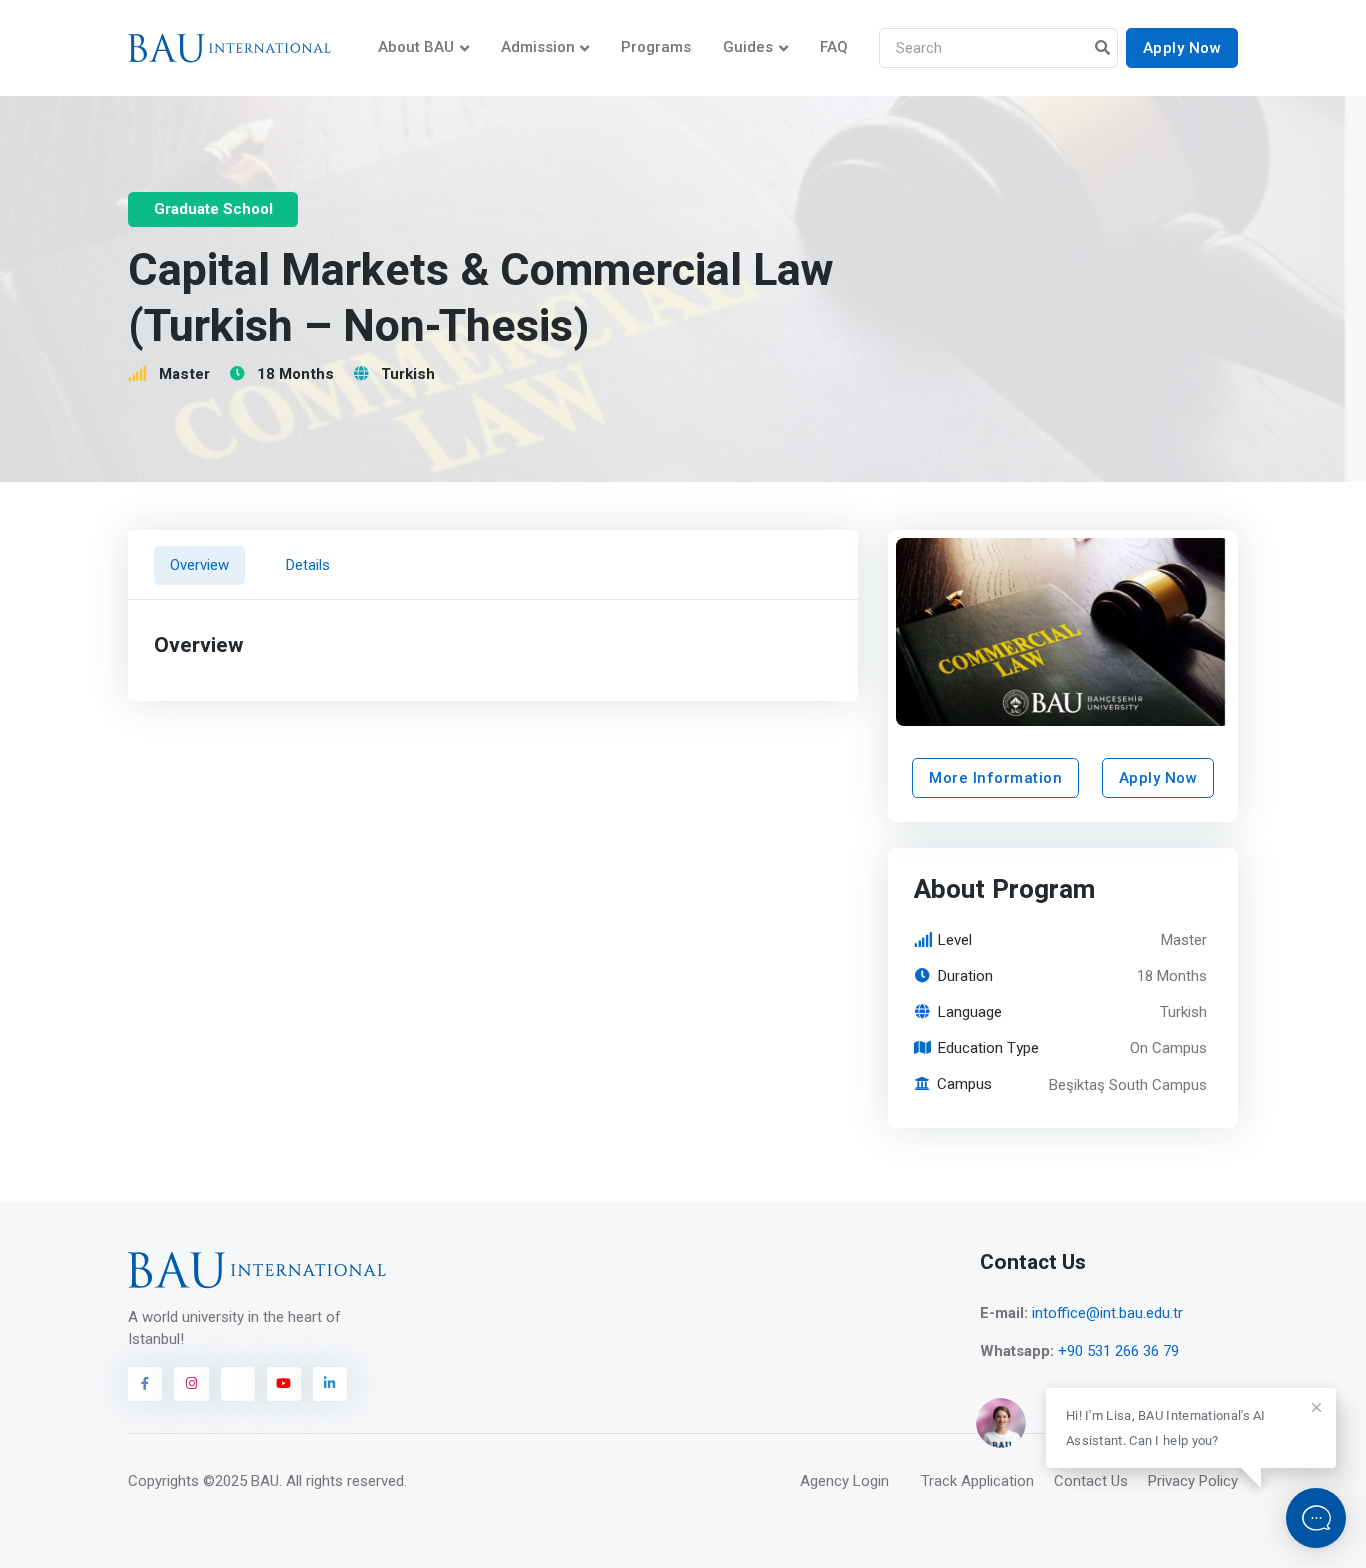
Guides (748, 47)
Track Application (977, 1481)
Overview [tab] (199, 565)
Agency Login (844, 1481)
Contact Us (1091, 1481)
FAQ (834, 47)
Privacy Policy (1193, 1481)
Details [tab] (308, 565)
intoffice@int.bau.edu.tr (1107, 1313)
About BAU (416, 47)
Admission (538, 47)
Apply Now (1182, 48)
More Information (995, 778)
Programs (656, 47)
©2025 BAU (241, 1481)
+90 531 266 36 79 (1118, 1351)
